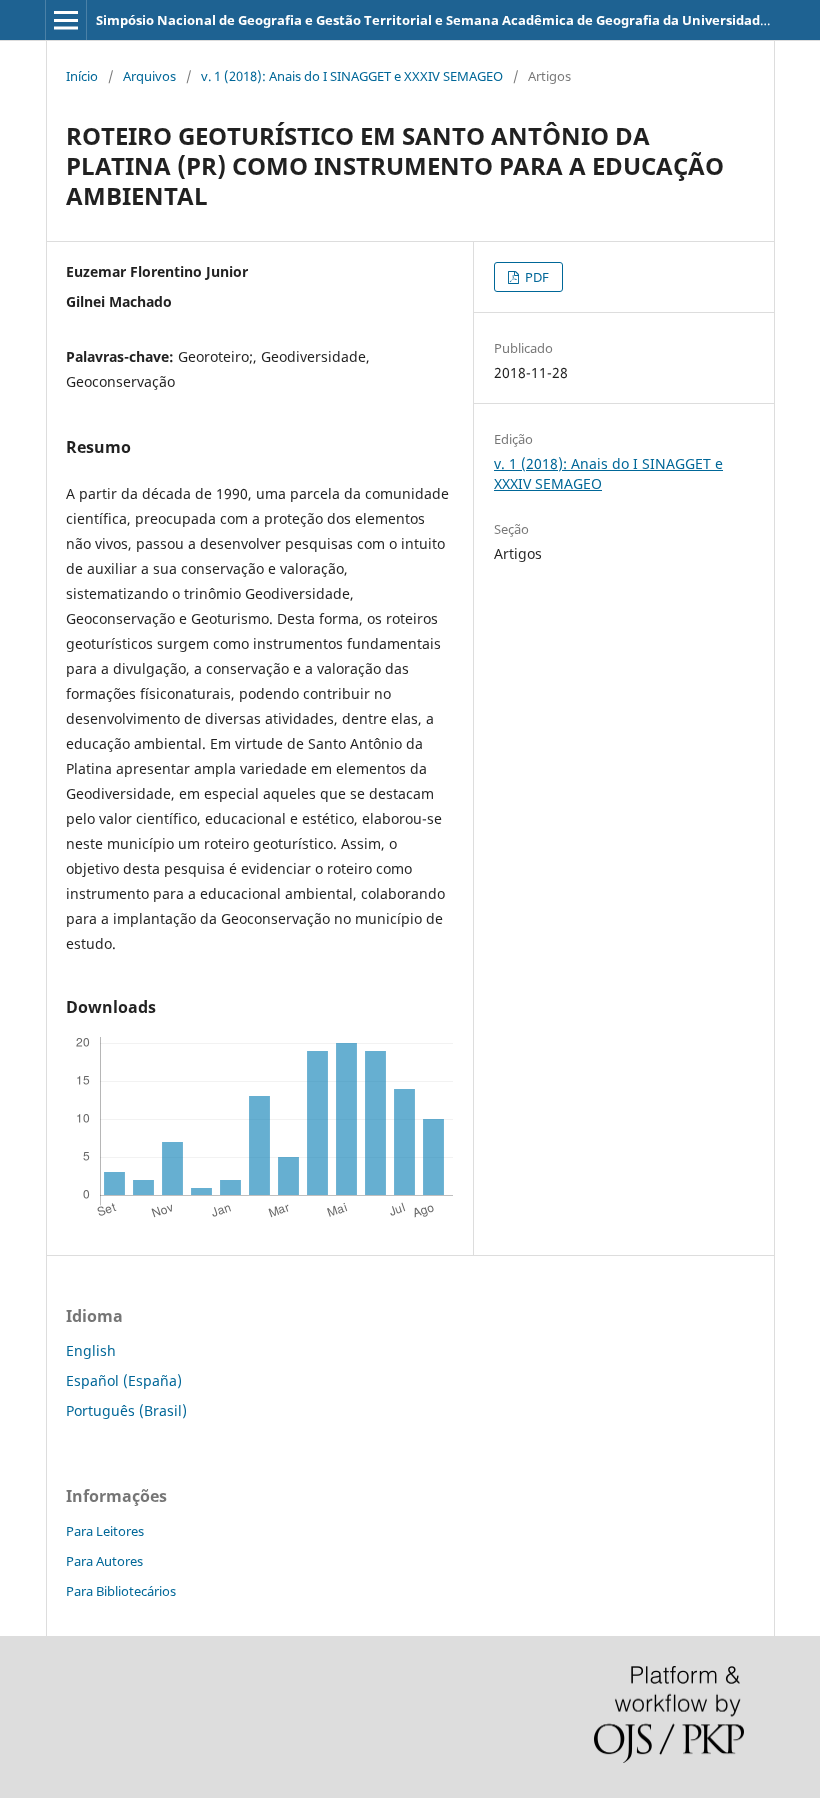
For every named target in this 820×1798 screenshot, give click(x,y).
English (91, 1350)
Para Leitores (105, 1531)
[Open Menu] (66, 20)
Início (82, 76)
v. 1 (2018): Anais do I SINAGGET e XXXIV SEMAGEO (352, 76)
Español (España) (124, 1380)
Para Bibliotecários (121, 1591)
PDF (535, 277)
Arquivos (149, 76)
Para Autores (104, 1561)
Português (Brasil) (126, 1410)
